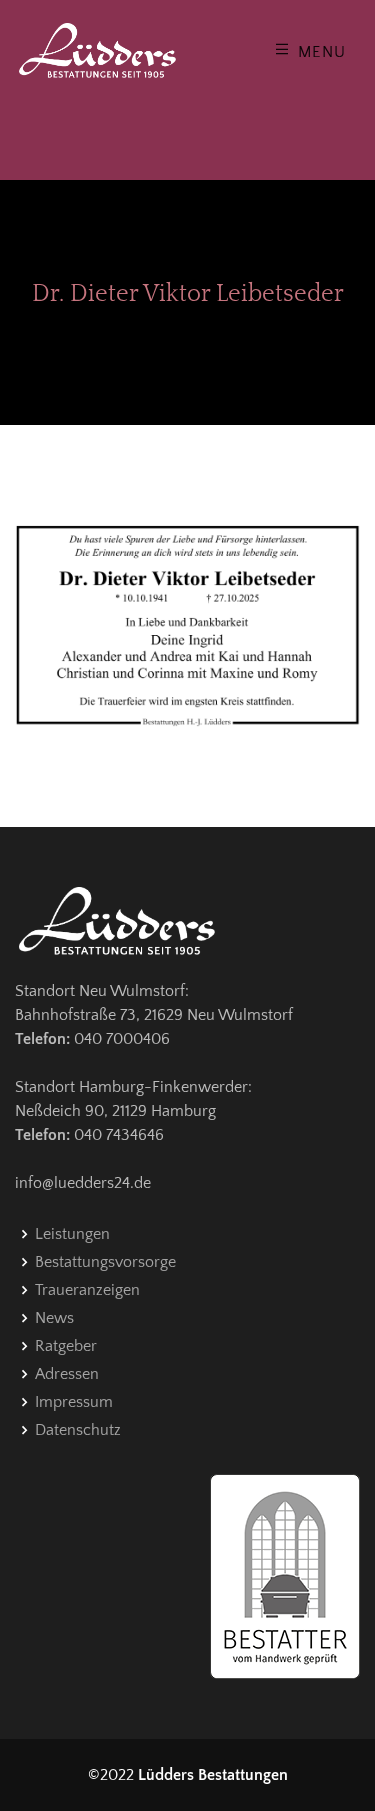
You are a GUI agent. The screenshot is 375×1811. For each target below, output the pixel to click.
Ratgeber (66, 1346)
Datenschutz (78, 1430)
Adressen (67, 1374)
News (54, 1318)
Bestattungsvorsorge (105, 1262)
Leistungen (72, 1234)
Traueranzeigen (87, 1290)
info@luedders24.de (83, 1183)
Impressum (74, 1402)
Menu (319, 52)
